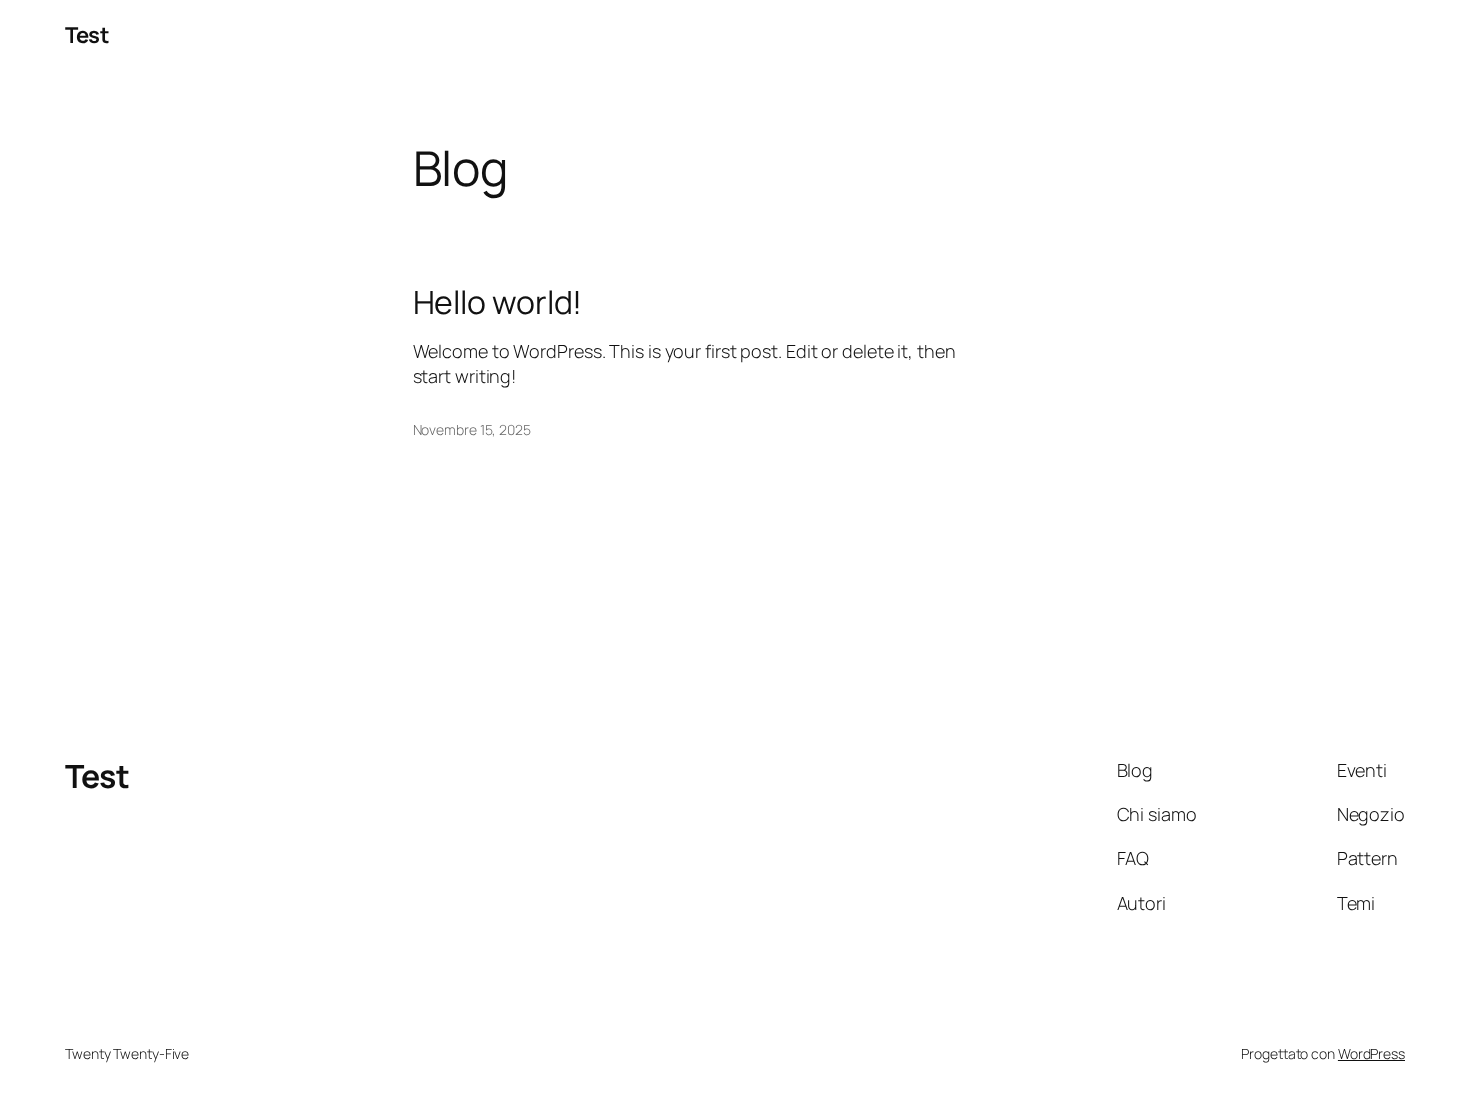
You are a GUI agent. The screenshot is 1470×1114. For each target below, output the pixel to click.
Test (87, 35)
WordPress (1371, 1053)
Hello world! (498, 302)
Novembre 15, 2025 (472, 429)
